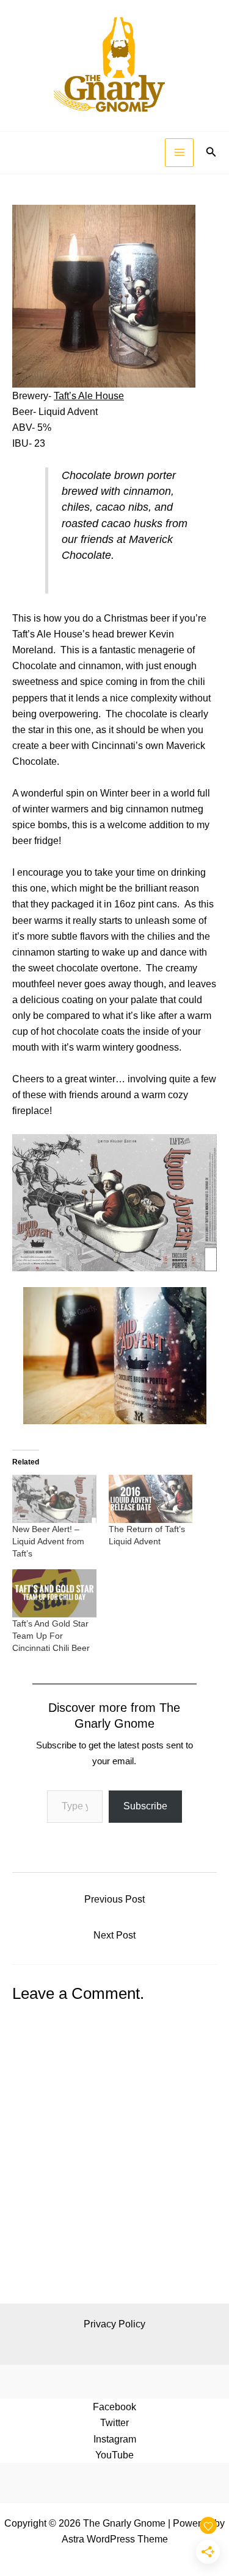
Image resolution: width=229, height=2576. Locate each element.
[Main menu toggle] (179, 153)
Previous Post (114, 1899)
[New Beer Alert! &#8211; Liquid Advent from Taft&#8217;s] (54, 1499)
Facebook (114, 2407)
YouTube (114, 2455)
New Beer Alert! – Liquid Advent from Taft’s (48, 1541)
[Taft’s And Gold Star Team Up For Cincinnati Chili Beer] (54, 1593)
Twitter (114, 2422)
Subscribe (145, 1806)
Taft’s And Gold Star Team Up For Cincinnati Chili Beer (51, 1636)
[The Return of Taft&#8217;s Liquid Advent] (151, 1499)
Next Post (114, 1935)
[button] (211, 152)
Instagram (115, 2439)
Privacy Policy (114, 2324)
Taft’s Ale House (89, 396)
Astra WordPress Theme (115, 2539)
